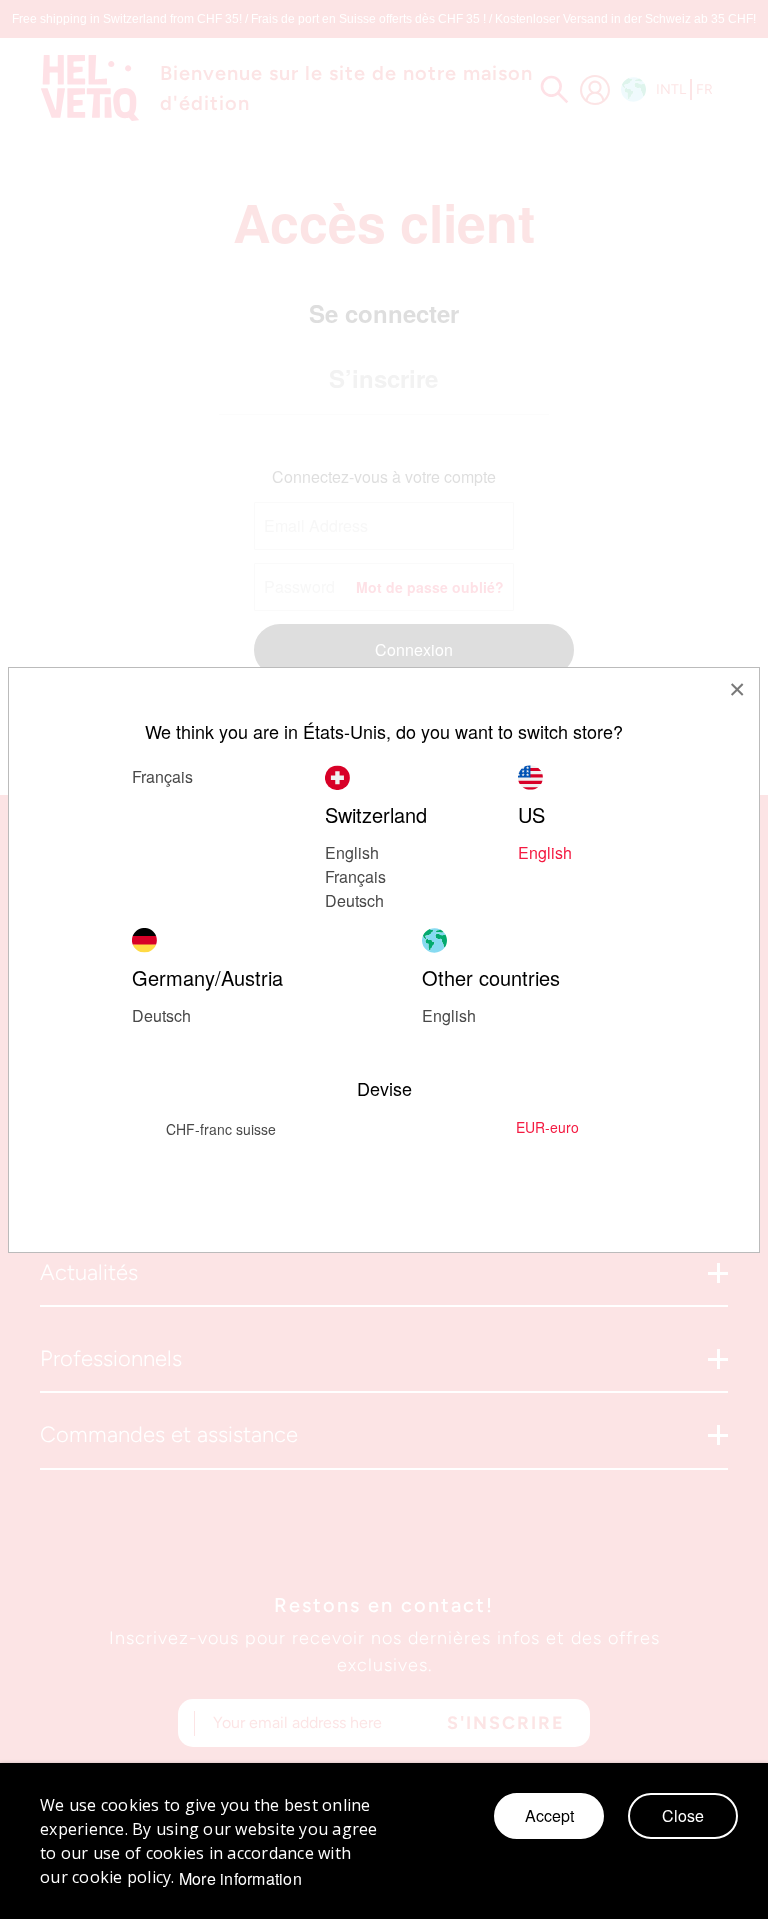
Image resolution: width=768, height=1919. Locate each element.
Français (162, 776)
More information (240, 1879)
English (449, 1015)
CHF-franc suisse (221, 1129)
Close (683, 1815)
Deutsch (354, 900)
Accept (549, 1815)
